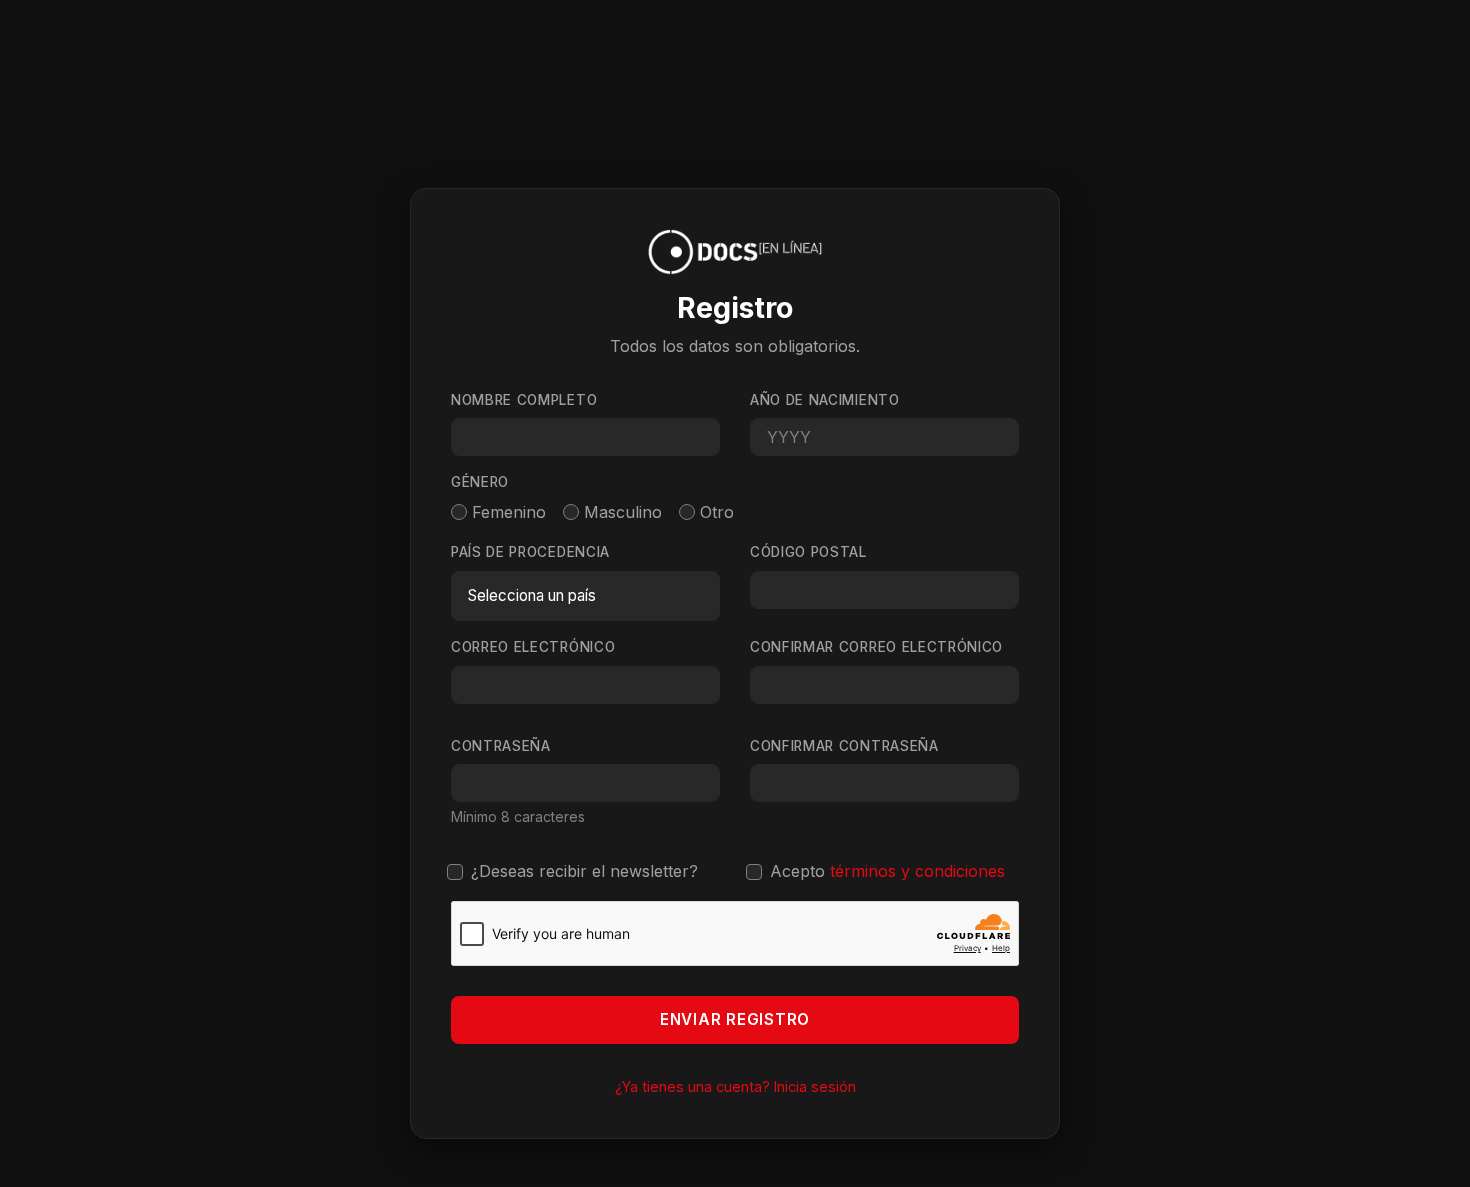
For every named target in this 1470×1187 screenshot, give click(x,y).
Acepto (887, 871)
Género (480, 482)
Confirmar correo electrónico (876, 647)
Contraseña (501, 746)
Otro (717, 512)
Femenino (509, 512)
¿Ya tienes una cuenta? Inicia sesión (735, 1086)
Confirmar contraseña (844, 746)
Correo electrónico (533, 647)
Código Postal (808, 552)
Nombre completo (524, 400)
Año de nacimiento (825, 400)
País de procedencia (530, 552)
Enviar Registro (735, 1019)
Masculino (623, 512)
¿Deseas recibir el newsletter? (584, 871)
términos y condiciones (917, 871)
